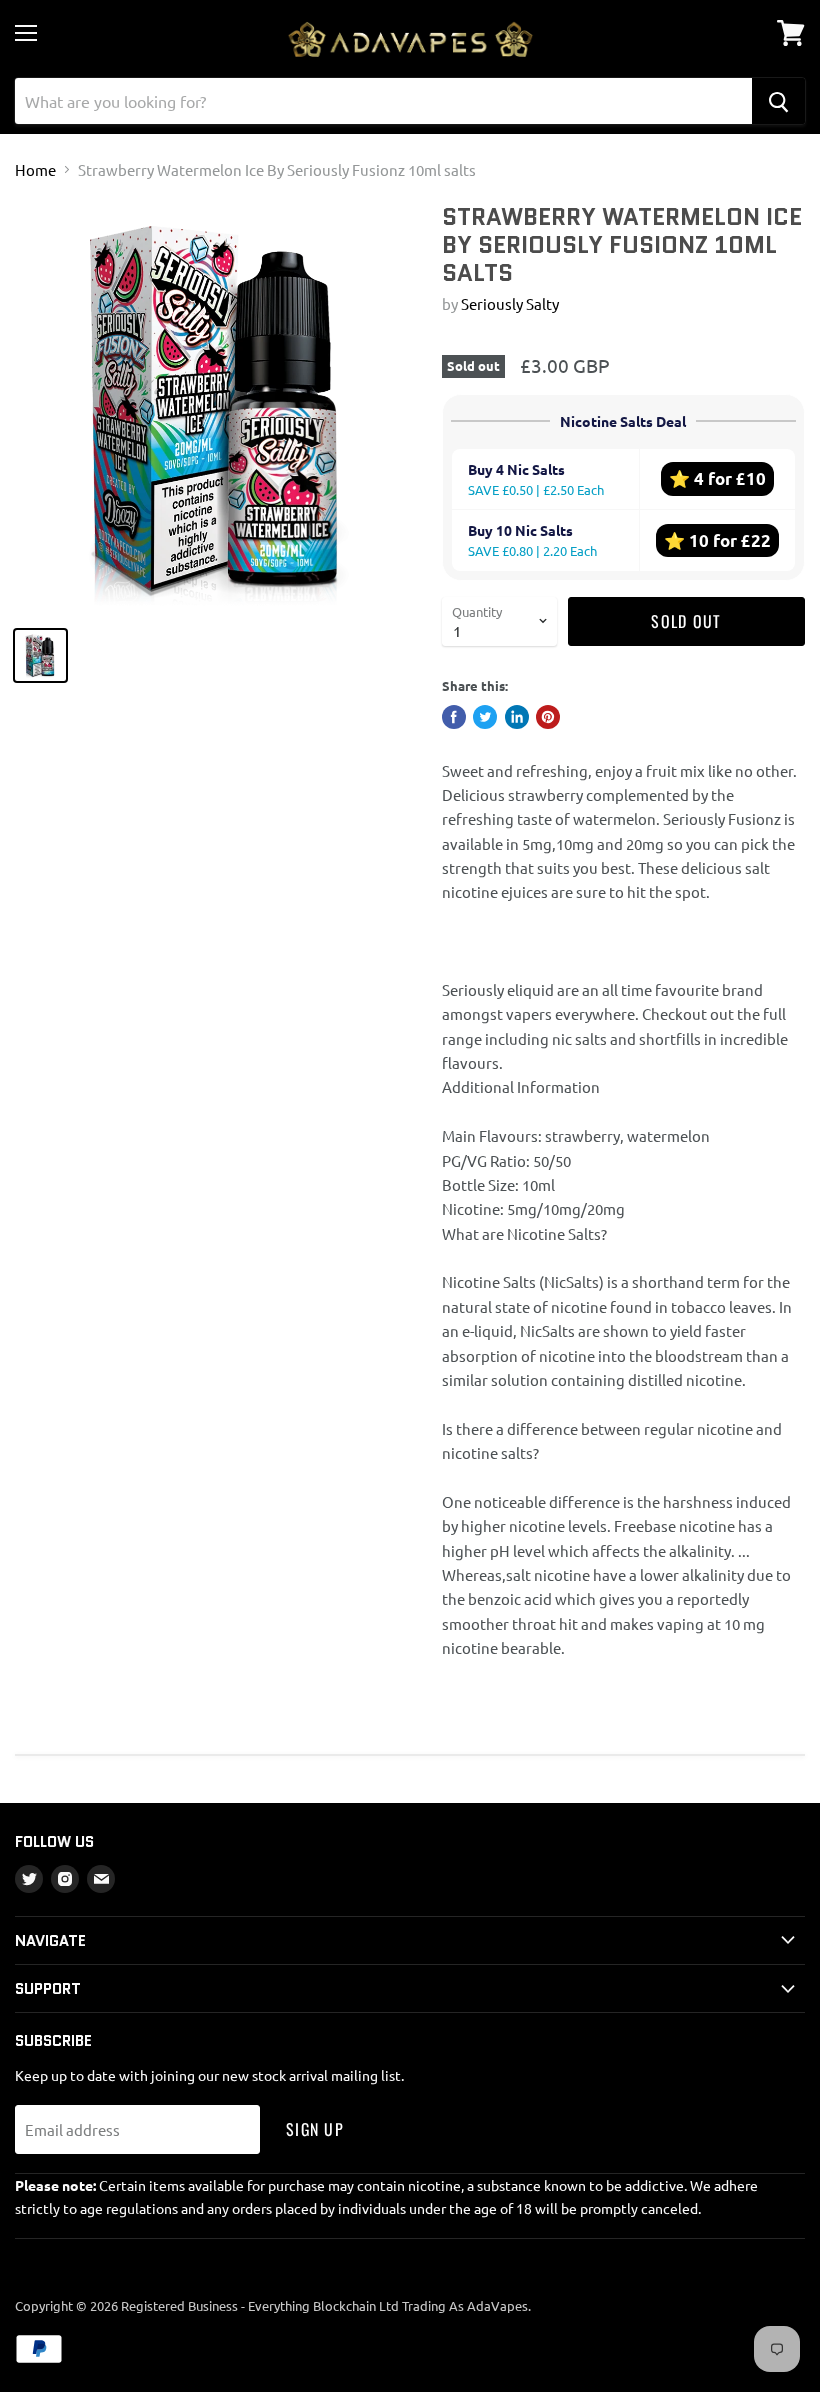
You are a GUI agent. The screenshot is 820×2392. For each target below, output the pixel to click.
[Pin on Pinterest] (548, 717)
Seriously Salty (510, 303)
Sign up (315, 2129)
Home (35, 169)
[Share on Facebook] (454, 717)
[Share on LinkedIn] (517, 717)
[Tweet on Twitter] (485, 717)
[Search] (778, 101)
